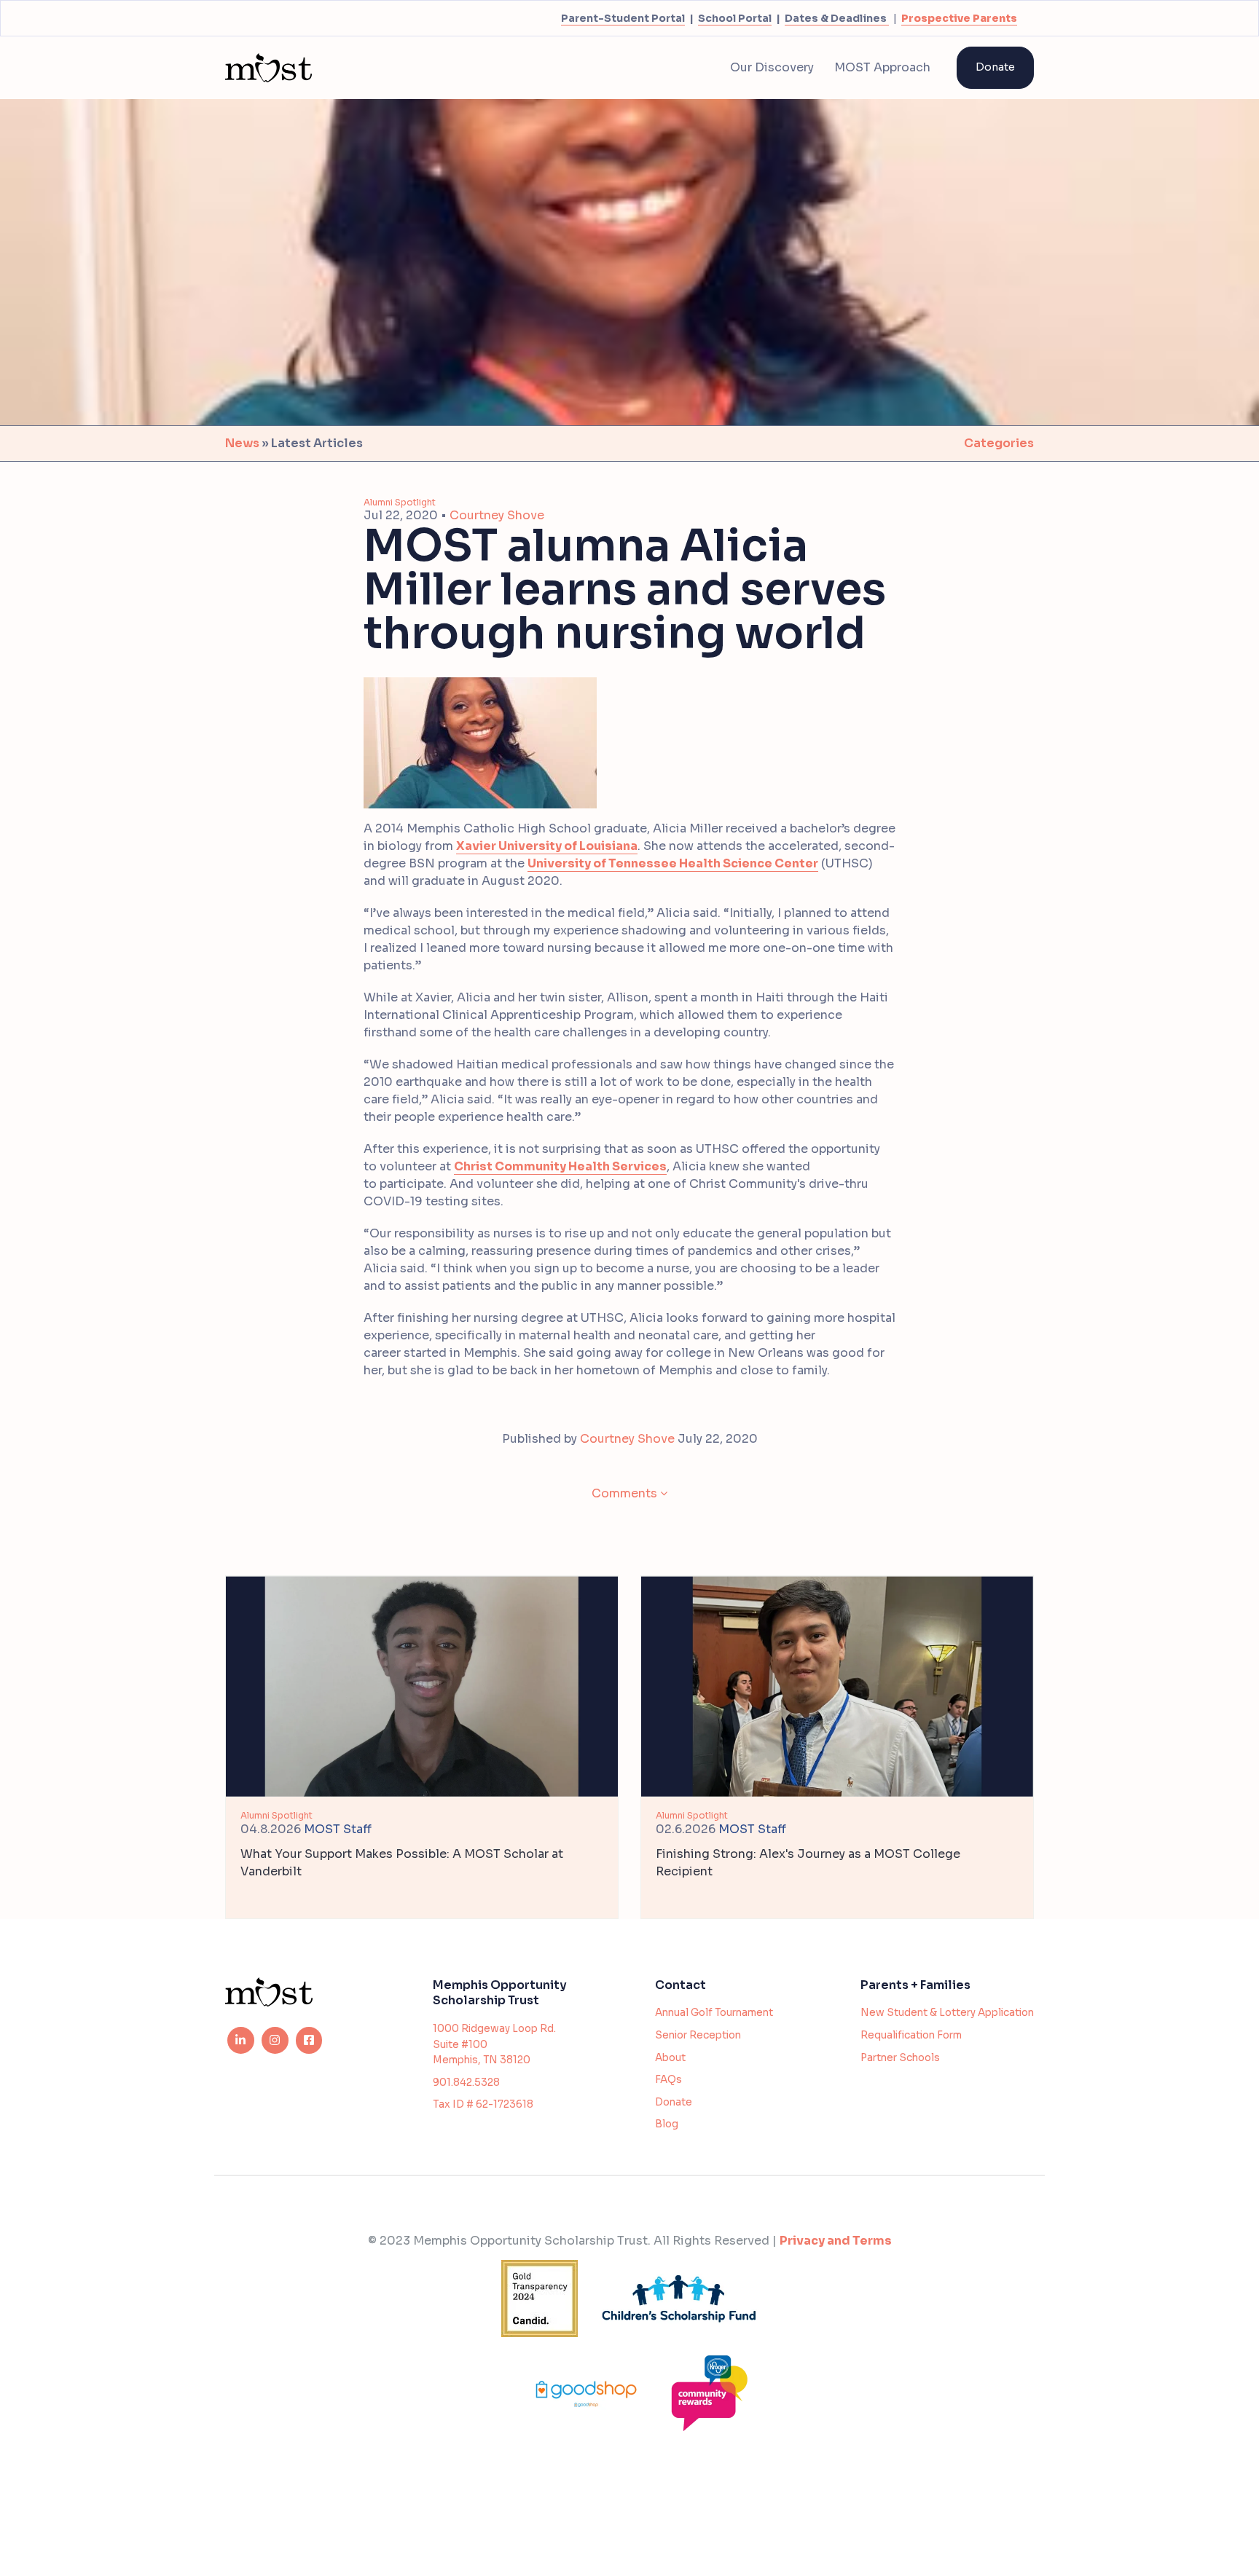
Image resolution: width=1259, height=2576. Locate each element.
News (242, 443)
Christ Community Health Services (560, 1166)
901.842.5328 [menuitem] (466, 2083)
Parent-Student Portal (623, 18)
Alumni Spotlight (400, 502)
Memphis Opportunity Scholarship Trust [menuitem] (500, 1993)
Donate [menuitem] (674, 2102)
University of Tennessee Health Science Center (673, 863)
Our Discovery (772, 67)
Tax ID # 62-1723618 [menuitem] (483, 2104)
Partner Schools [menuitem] (900, 2058)
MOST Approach (882, 67)
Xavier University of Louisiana (547, 846)
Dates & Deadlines (836, 18)
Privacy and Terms (836, 2241)
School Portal (735, 18)
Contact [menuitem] (681, 1985)
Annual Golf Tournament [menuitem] (714, 2013)
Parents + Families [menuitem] (915, 1985)
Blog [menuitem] (667, 2124)
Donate (995, 67)
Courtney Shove (497, 515)
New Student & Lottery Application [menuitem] (947, 2013)
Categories (999, 443)
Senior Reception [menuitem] (698, 2035)
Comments (624, 1493)
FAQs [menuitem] (668, 2080)
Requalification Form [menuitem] (911, 2035)
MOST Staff (338, 1829)
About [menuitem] (670, 2058)
